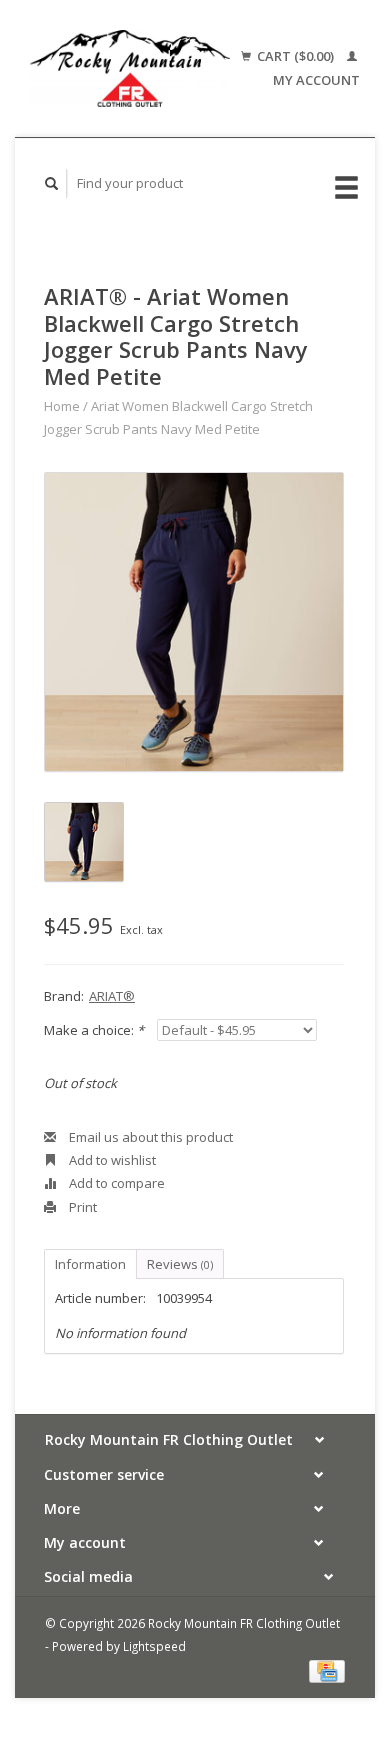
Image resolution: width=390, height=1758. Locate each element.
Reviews (180, 1264)
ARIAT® (112, 996)
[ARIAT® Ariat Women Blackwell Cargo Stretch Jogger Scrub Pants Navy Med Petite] (194, 622)
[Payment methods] (327, 1670)
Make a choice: (94, 1030)
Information (90, 1264)
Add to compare (115, 1183)
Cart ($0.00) (295, 56)
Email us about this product (149, 1137)
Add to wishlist (111, 1160)
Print (81, 1207)
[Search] (52, 183)
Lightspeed (154, 1646)
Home (62, 406)
